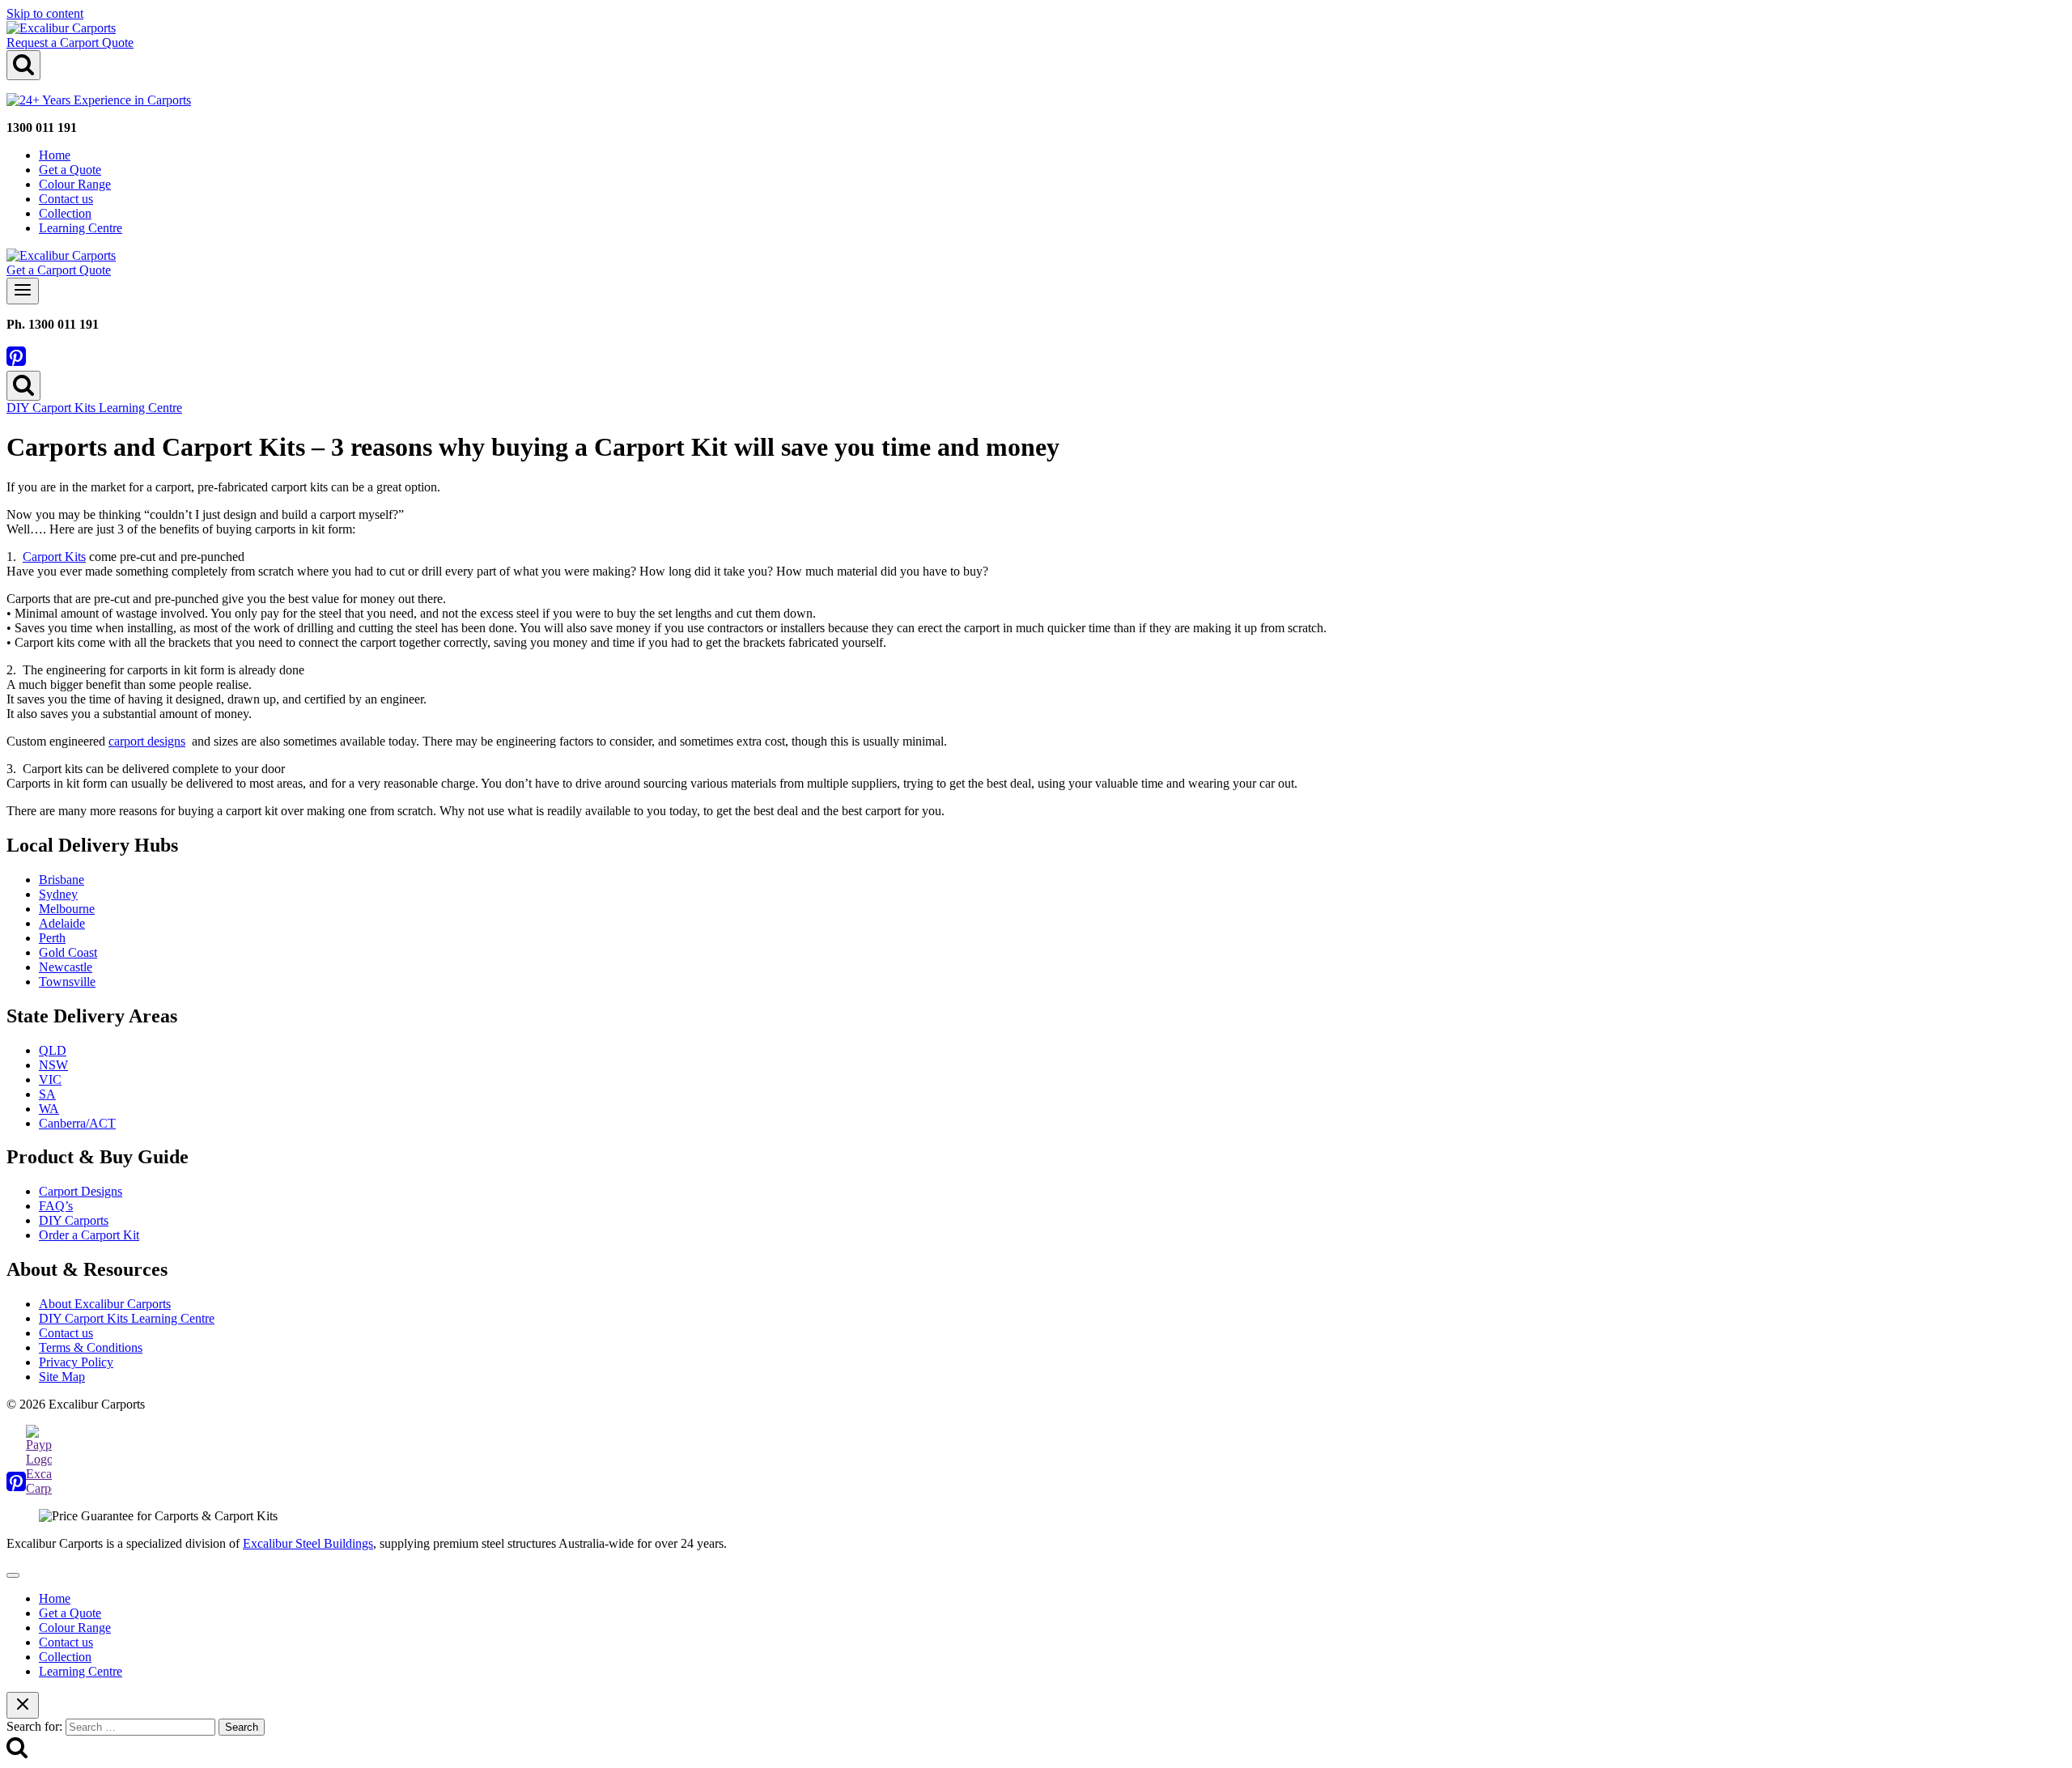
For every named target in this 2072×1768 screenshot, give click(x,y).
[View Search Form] (23, 65)
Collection (65, 213)
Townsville (67, 982)
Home (55, 155)
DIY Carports (74, 1220)
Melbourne (67, 909)
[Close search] (23, 1705)
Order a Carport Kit (89, 1235)
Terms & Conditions (91, 1347)
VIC (50, 1079)
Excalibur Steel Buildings (308, 1543)
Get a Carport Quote (59, 270)
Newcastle (66, 967)
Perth (52, 938)
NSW (53, 1065)
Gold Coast (68, 952)
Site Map (62, 1377)
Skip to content (45, 13)
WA (49, 1109)
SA (47, 1094)
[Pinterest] (16, 363)
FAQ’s (56, 1206)
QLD (53, 1050)
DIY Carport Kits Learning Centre (94, 408)
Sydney (58, 894)
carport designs (147, 741)
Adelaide (62, 923)
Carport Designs (81, 1191)
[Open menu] (23, 291)
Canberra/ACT (77, 1123)
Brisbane (62, 880)
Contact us (66, 199)
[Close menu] (13, 1575)
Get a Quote (70, 170)
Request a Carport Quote (70, 42)
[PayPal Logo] (39, 1488)
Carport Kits (54, 557)
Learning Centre (81, 228)
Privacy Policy (76, 1362)
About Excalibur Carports (105, 1304)
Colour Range (75, 184)
